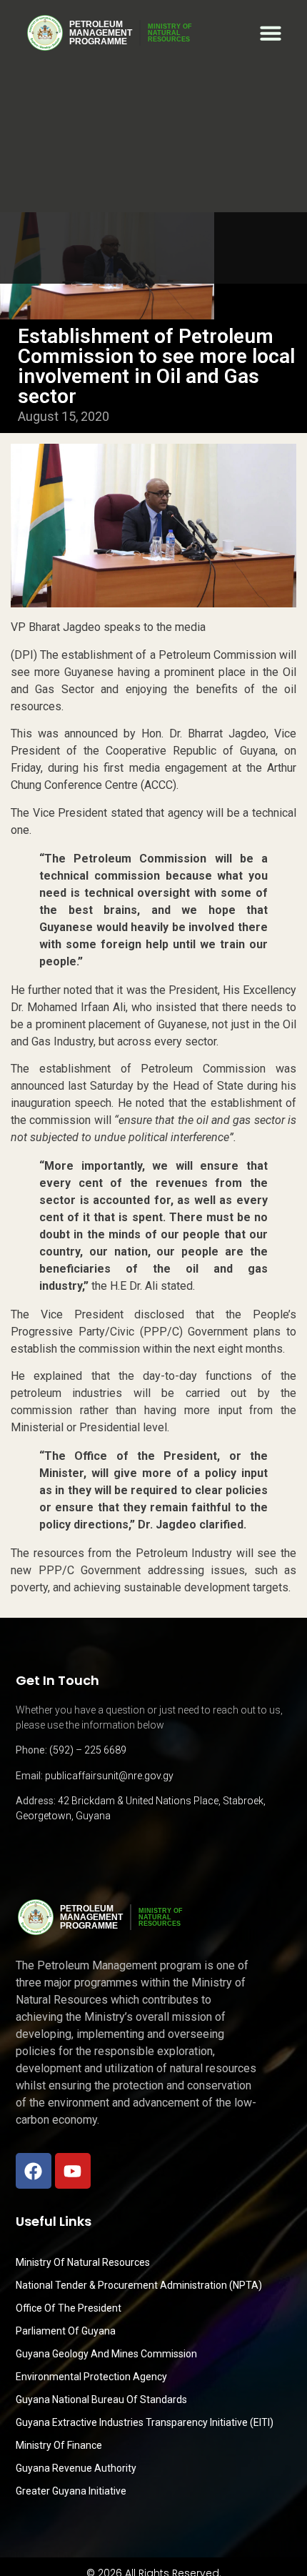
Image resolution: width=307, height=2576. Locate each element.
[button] (271, 33)
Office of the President (69, 2308)
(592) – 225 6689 (88, 1750)
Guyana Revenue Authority (76, 2468)
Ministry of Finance (59, 2445)
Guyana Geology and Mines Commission (106, 2354)
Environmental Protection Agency (91, 2377)
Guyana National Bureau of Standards (101, 2400)
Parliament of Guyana (66, 2331)
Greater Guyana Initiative (71, 2491)
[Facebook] (34, 2171)
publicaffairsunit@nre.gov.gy (109, 1776)
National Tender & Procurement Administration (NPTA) (139, 2285)
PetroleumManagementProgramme (101, 33)
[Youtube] (73, 2171)
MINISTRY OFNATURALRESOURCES (170, 33)
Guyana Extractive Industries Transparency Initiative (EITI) (145, 2422)
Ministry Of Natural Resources (83, 2262)
